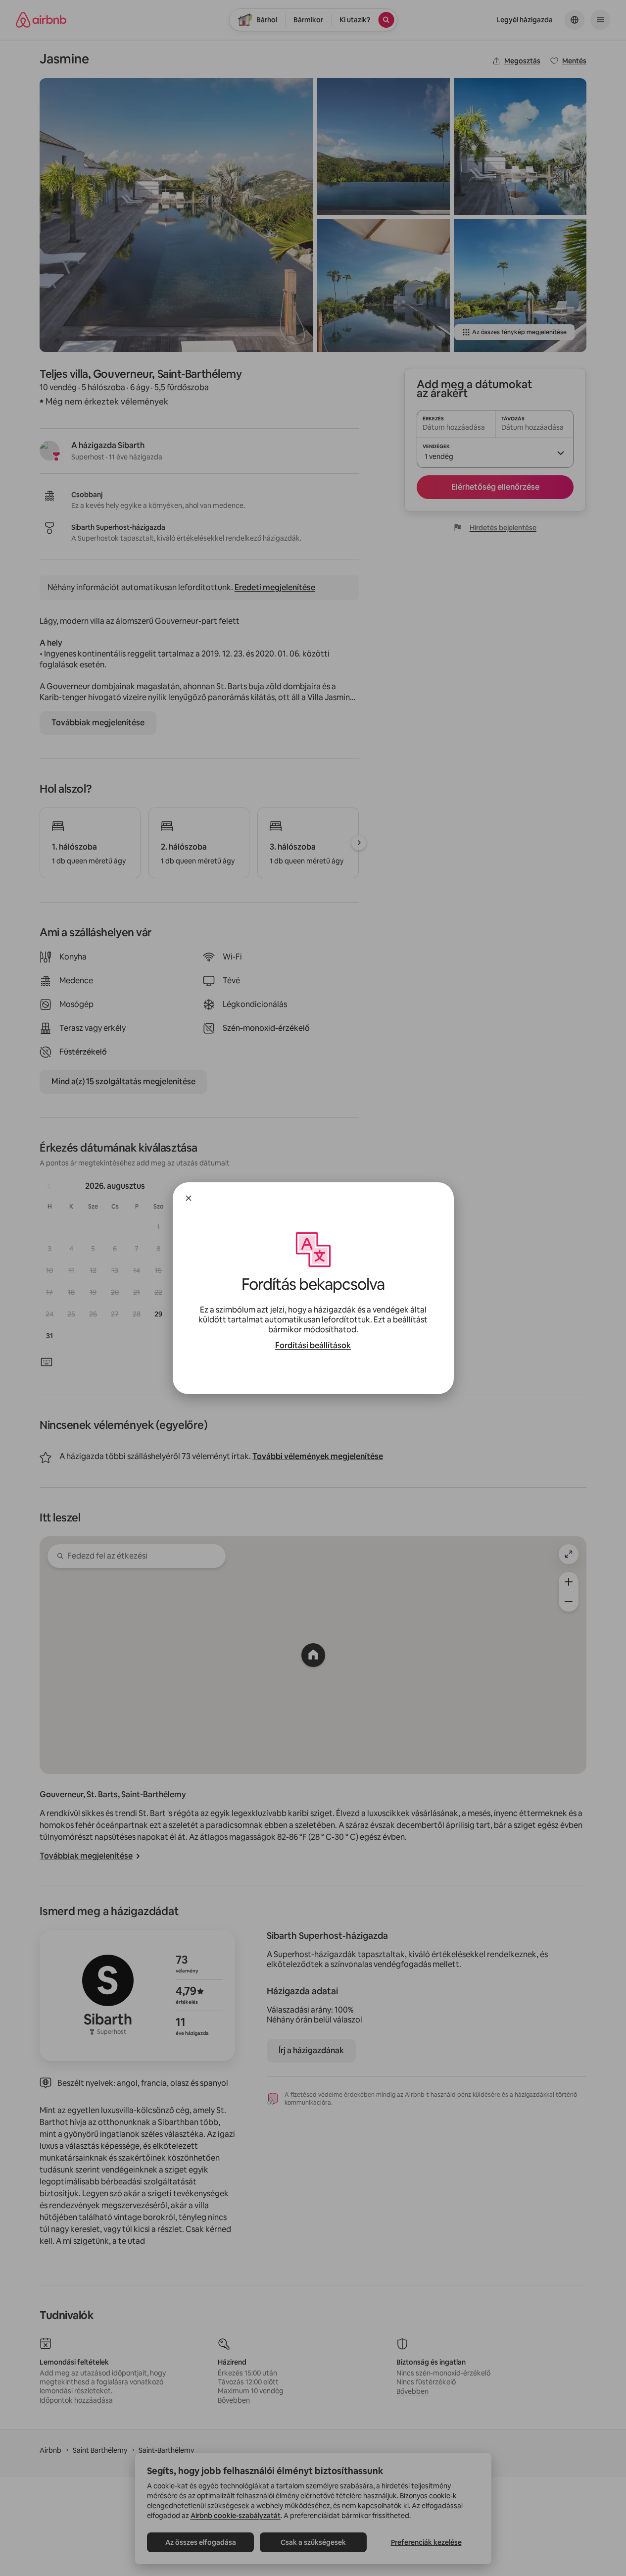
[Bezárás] (189, 1198)
